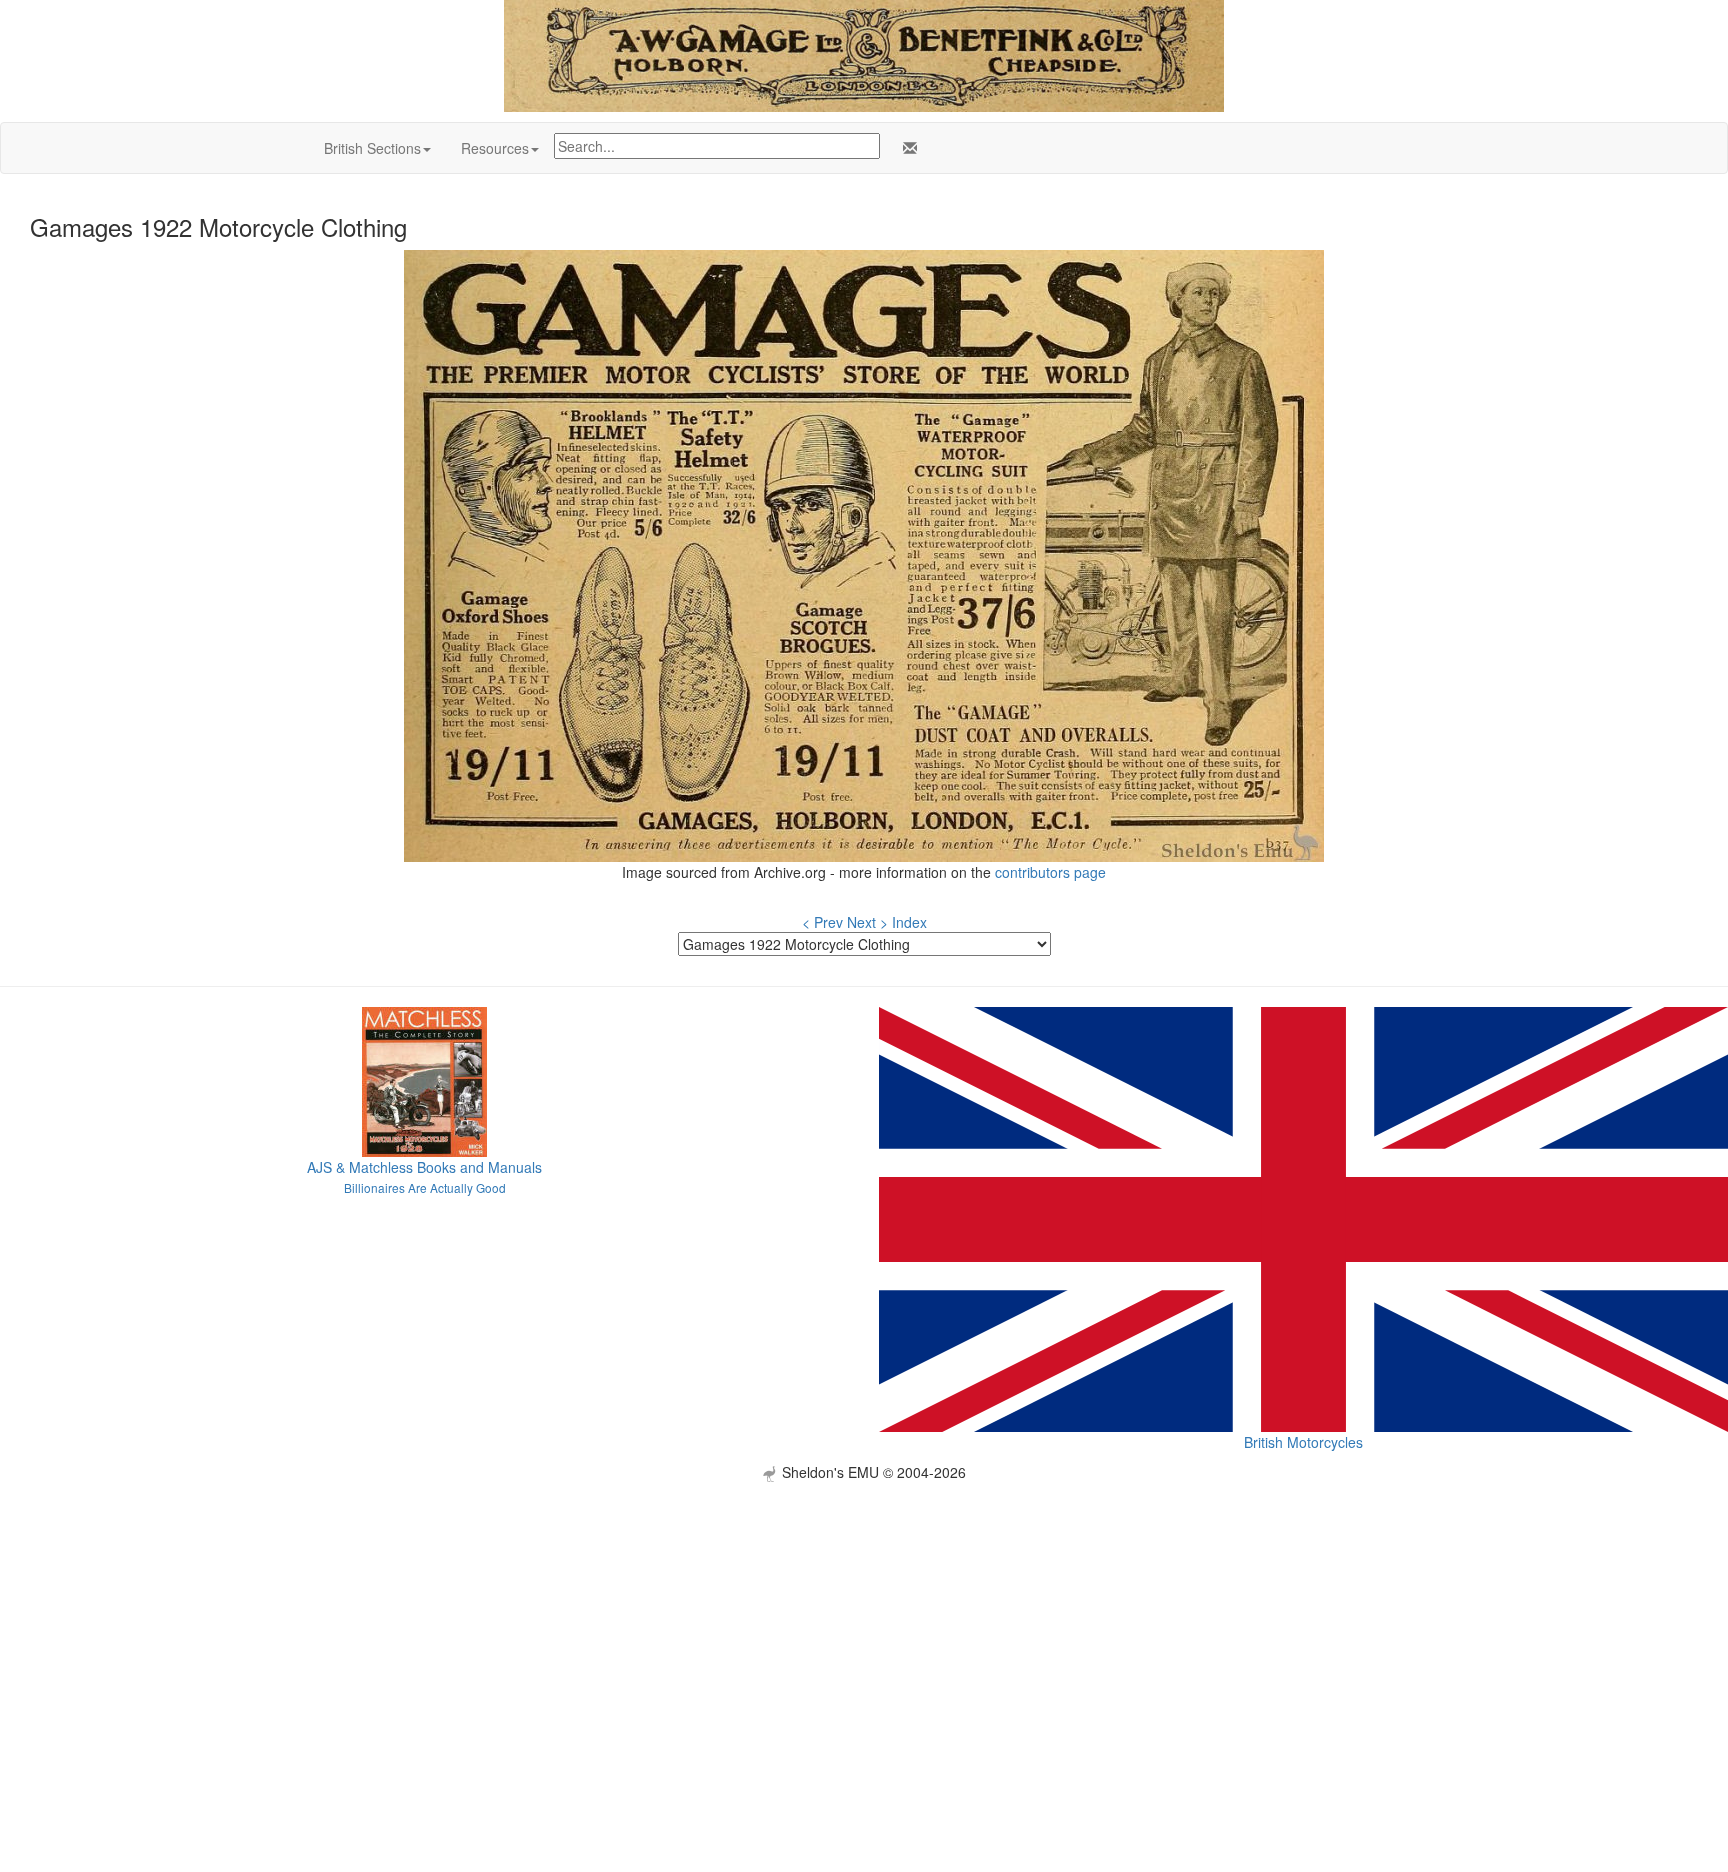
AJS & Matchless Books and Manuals (424, 1167)
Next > (867, 922)
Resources (495, 148)
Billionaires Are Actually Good (425, 1187)
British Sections (372, 148)
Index (909, 922)
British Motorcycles (1303, 1442)
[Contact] (906, 148)
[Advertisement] (864, 1622)
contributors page (1050, 872)
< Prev (822, 922)
